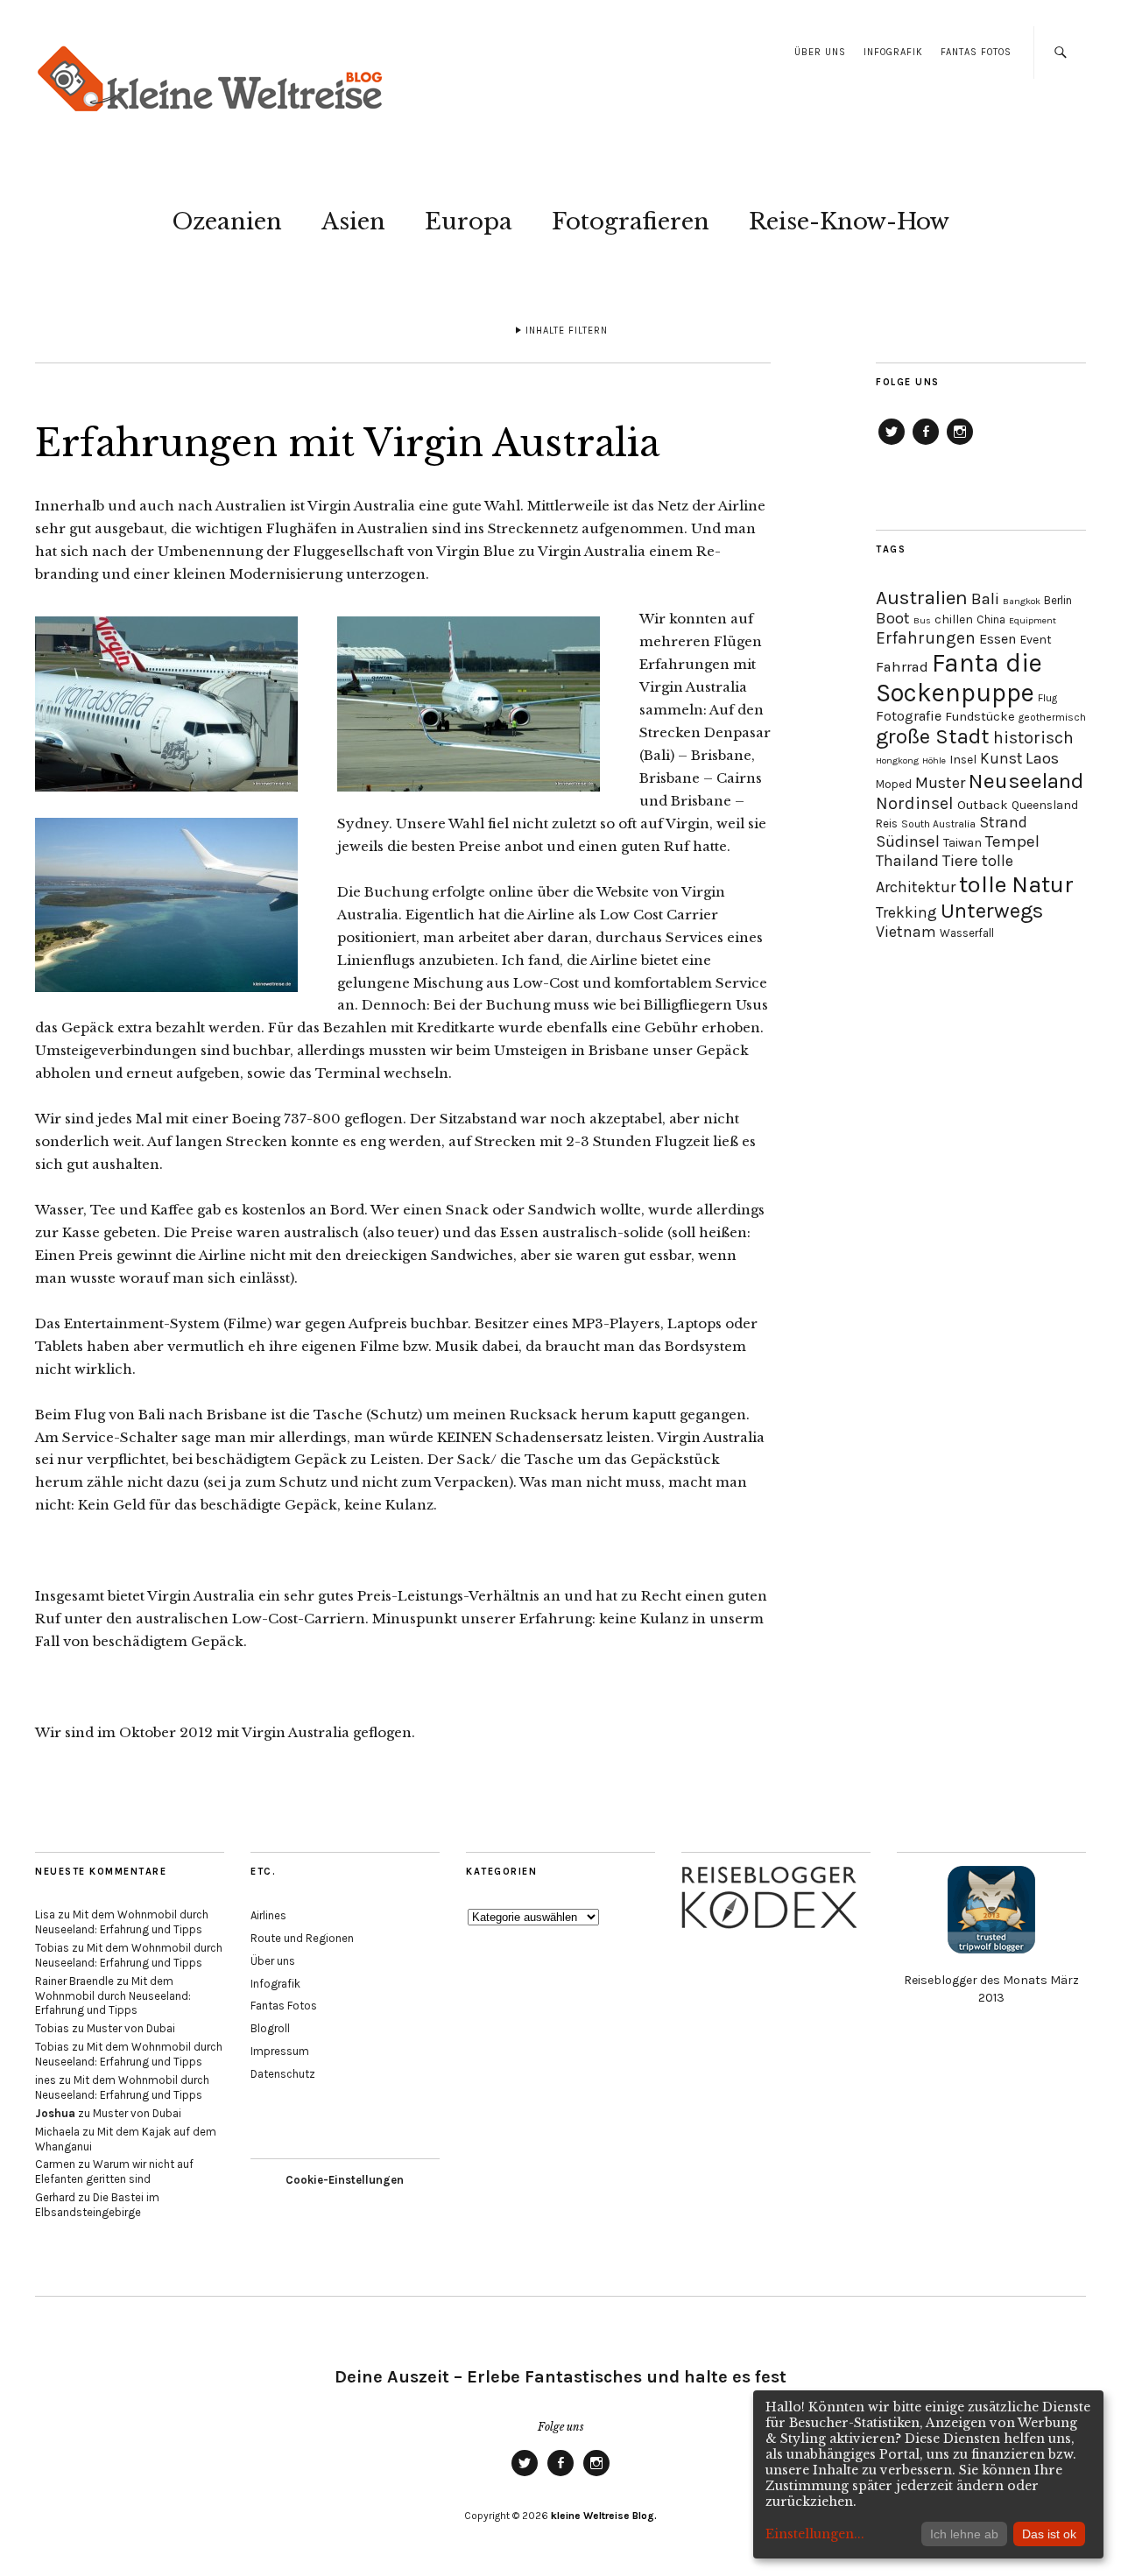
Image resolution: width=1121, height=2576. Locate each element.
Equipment (1033, 620)
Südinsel (908, 841)
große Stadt (933, 736)
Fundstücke (980, 717)
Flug (1047, 698)
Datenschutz (283, 2074)
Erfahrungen (926, 638)
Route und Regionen (302, 1938)
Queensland (1045, 805)
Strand (1003, 823)
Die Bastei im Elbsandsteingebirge (97, 2205)
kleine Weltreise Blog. (604, 2516)
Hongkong (897, 760)
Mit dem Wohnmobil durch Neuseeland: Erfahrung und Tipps (122, 1922)
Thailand (907, 861)
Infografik (893, 52)
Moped (894, 784)
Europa (469, 222)
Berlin (1058, 600)
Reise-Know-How (849, 222)
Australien (922, 598)
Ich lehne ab (964, 2534)
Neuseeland (1026, 781)
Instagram (960, 444)
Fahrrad (902, 667)
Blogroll (270, 2028)
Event (1036, 640)
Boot (893, 619)
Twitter (892, 444)
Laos (1042, 758)
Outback (983, 805)
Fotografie (909, 716)
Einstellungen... (815, 2534)
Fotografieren (631, 222)
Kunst (1001, 758)
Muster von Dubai (131, 2028)
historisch (1033, 738)
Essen (998, 639)
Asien (353, 222)
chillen (954, 619)
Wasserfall (967, 933)
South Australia (938, 824)
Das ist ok (1049, 2534)
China (991, 619)
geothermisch (1052, 717)
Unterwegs (992, 911)
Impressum (280, 2051)
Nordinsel (915, 803)
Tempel (1012, 841)
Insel (963, 760)
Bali (985, 599)
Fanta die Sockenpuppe (959, 678)
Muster (940, 783)
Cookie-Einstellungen (345, 2180)
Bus (922, 620)
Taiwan (962, 843)
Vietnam (906, 932)
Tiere (960, 861)
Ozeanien (227, 222)
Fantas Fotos (976, 52)
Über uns (820, 52)
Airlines (268, 1915)
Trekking (906, 912)
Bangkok (1022, 601)
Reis (887, 823)
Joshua (55, 2113)
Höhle (934, 760)
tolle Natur (1016, 884)
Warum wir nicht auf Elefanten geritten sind (114, 2171)
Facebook (926, 444)
